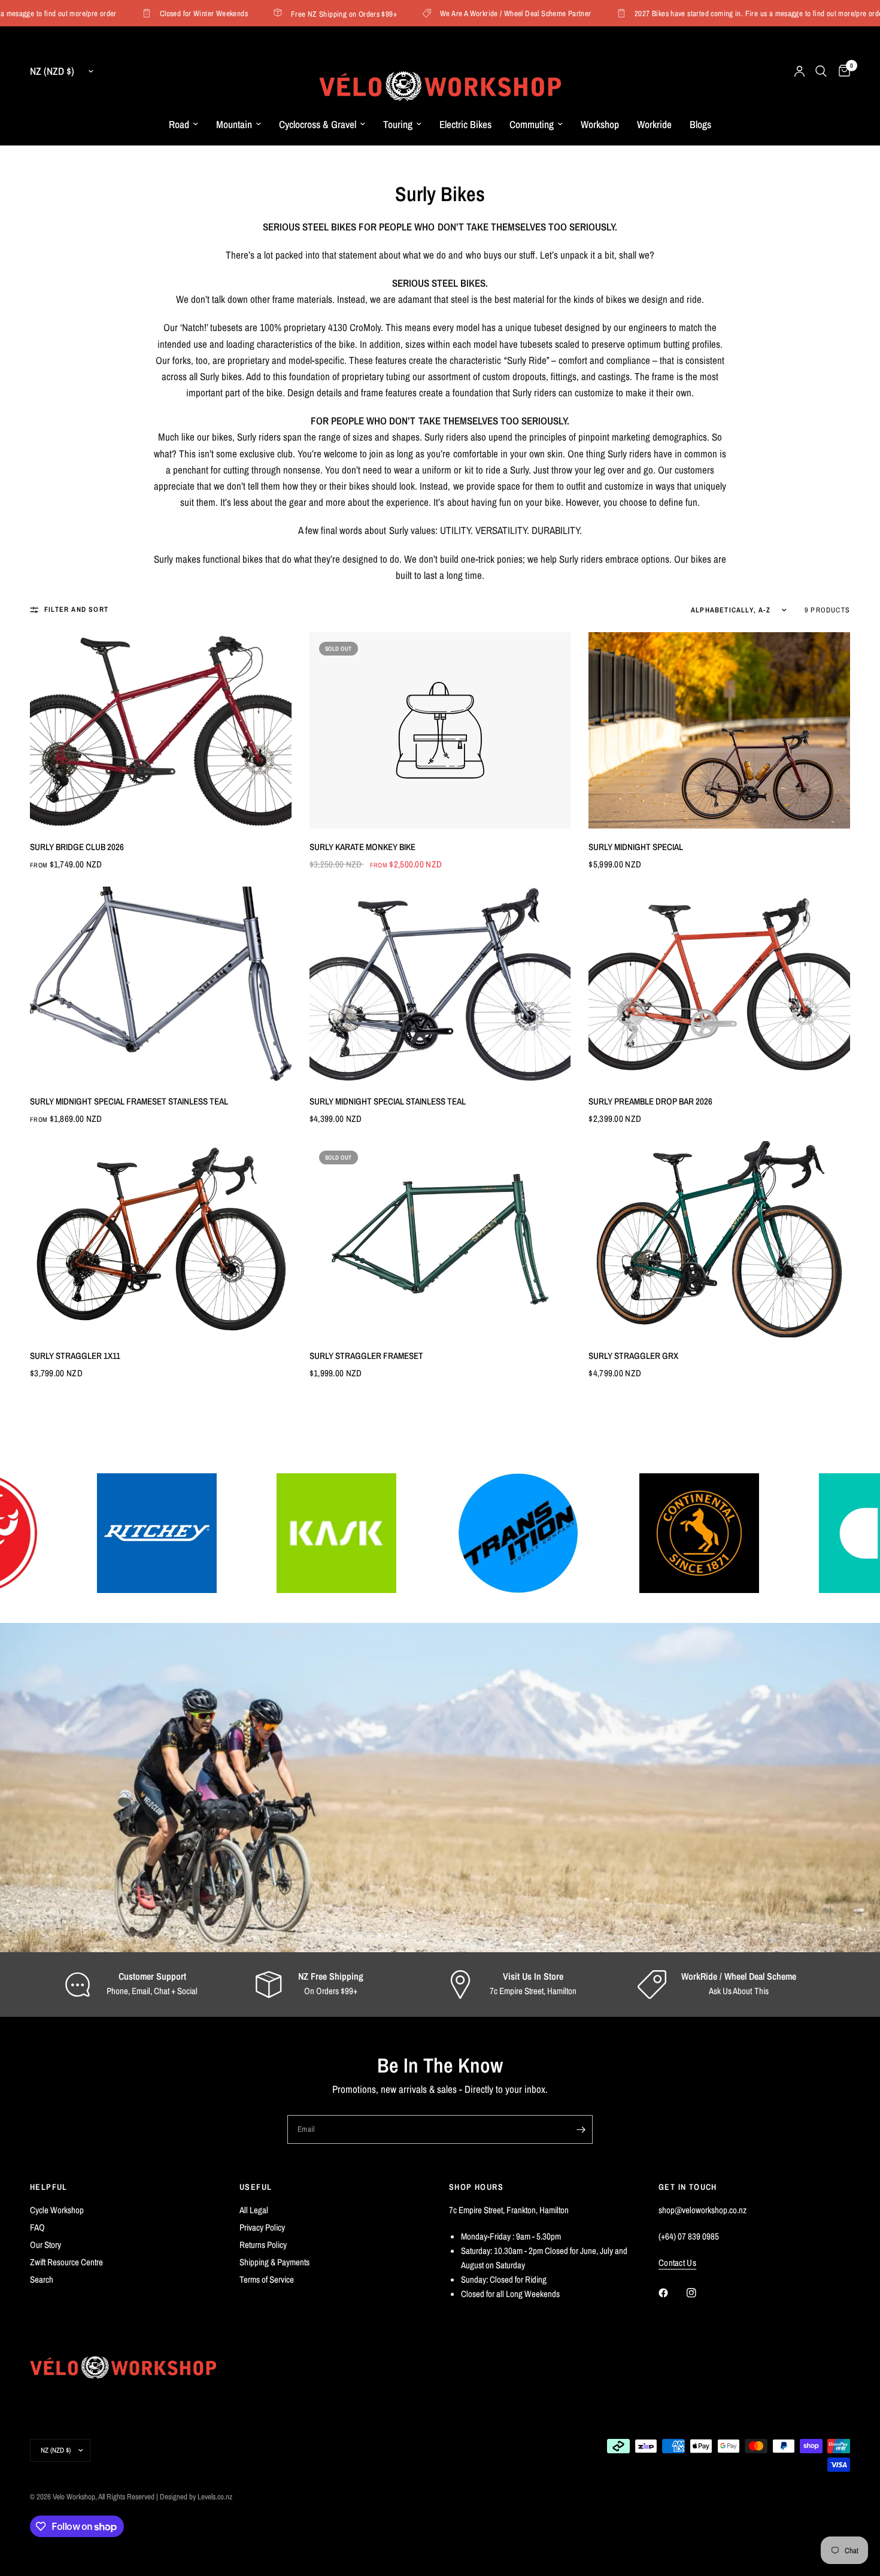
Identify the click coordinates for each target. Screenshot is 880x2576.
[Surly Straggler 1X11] (161, 1239)
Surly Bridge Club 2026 (77, 847)
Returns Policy (263, 2245)
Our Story (45, 2245)
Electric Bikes (465, 124)
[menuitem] (183, 125)
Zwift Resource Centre (66, 2262)
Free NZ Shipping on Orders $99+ (306, 13)
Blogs (700, 124)
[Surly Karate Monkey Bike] (440, 730)
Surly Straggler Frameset (366, 1356)
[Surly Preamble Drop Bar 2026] (719, 984)
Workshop (600, 124)
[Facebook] (672, 2293)
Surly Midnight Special (636, 847)
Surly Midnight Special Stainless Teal (388, 1101)
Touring (398, 124)
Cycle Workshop (57, 2210)
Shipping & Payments (274, 2262)
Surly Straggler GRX (633, 1356)
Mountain (234, 124)
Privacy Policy (262, 2227)
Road (179, 124)
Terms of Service (267, 2279)
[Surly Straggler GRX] (719, 1239)
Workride (654, 124)
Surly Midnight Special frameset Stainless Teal (129, 1101)
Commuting (532, 124)
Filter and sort (76, 609)
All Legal (254, 2210)
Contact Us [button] (677, 2263)
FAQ (37, 2227)
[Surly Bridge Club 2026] (161, 730)
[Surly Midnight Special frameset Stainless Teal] (161, 984)
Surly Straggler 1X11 (75, 1356)
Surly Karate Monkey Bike (362, 847)
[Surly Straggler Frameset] (440, 1239)
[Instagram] (700, 2293)
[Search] (821, 71)
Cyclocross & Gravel (318, 124)
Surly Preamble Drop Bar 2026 (650, 1101)
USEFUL (256, 2187)
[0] (841, 71)
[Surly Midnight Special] (719, 730)
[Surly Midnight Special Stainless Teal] (440, 984)
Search (42, 2279)
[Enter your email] (581, 2129)
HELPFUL (49, 2187)
